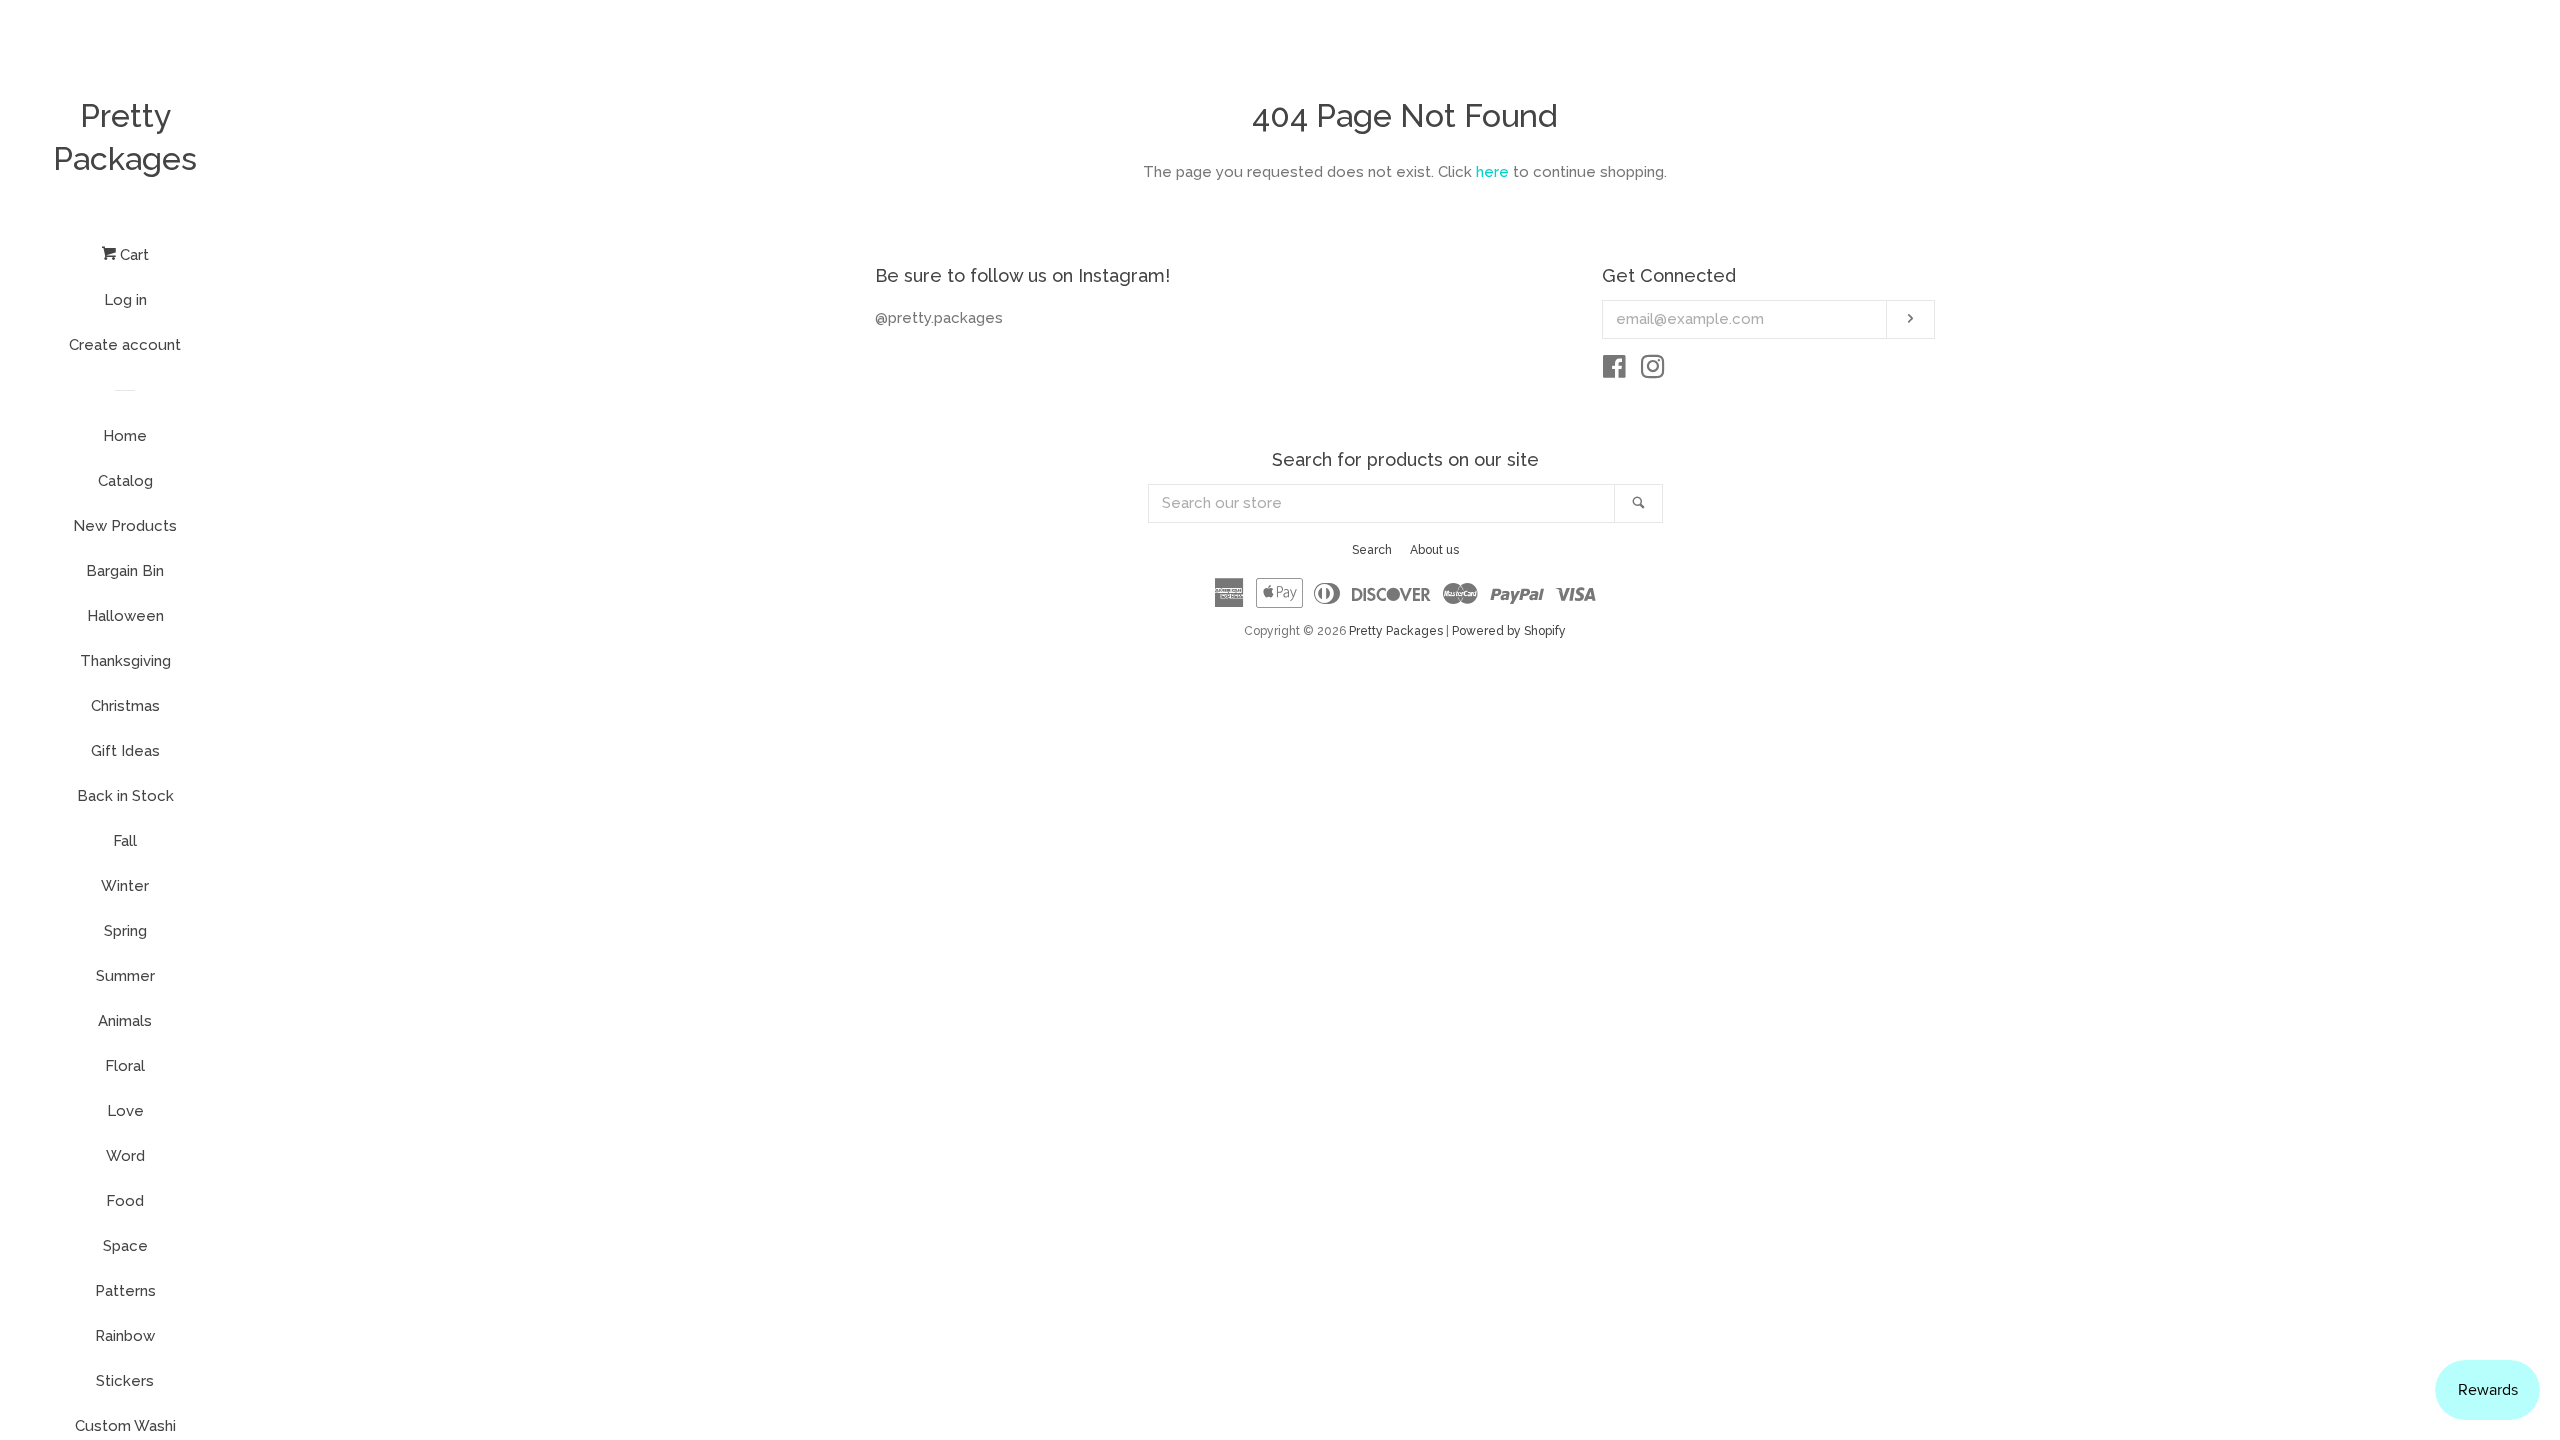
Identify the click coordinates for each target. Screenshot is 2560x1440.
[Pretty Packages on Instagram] (1653, 371)
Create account (125, 345)
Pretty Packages (125, 137)
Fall (125, 841)
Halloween (125, 616)
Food (125, 1201)
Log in (125, 300)
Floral (125, 1066)
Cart (132, 255)
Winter (125, 886)
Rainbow (125, 1336)
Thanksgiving (125, 661)
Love (125, 1111)
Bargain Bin (125, 571)
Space (125, 1246)
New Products (125, 526)
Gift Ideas (125, 751)
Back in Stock (125, 796)
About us (1434, 550)
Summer (125, 976)
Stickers (125, 1381)
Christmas (125, 706)
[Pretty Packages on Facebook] (1614, 371)
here (1492, 172)
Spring (125, 931)
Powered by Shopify (1509, 631)
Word (125, 1156)
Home (125, 436)
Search (1372, 550)
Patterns (125, 1291)
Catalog (125, 481)
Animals (125, 1021)
